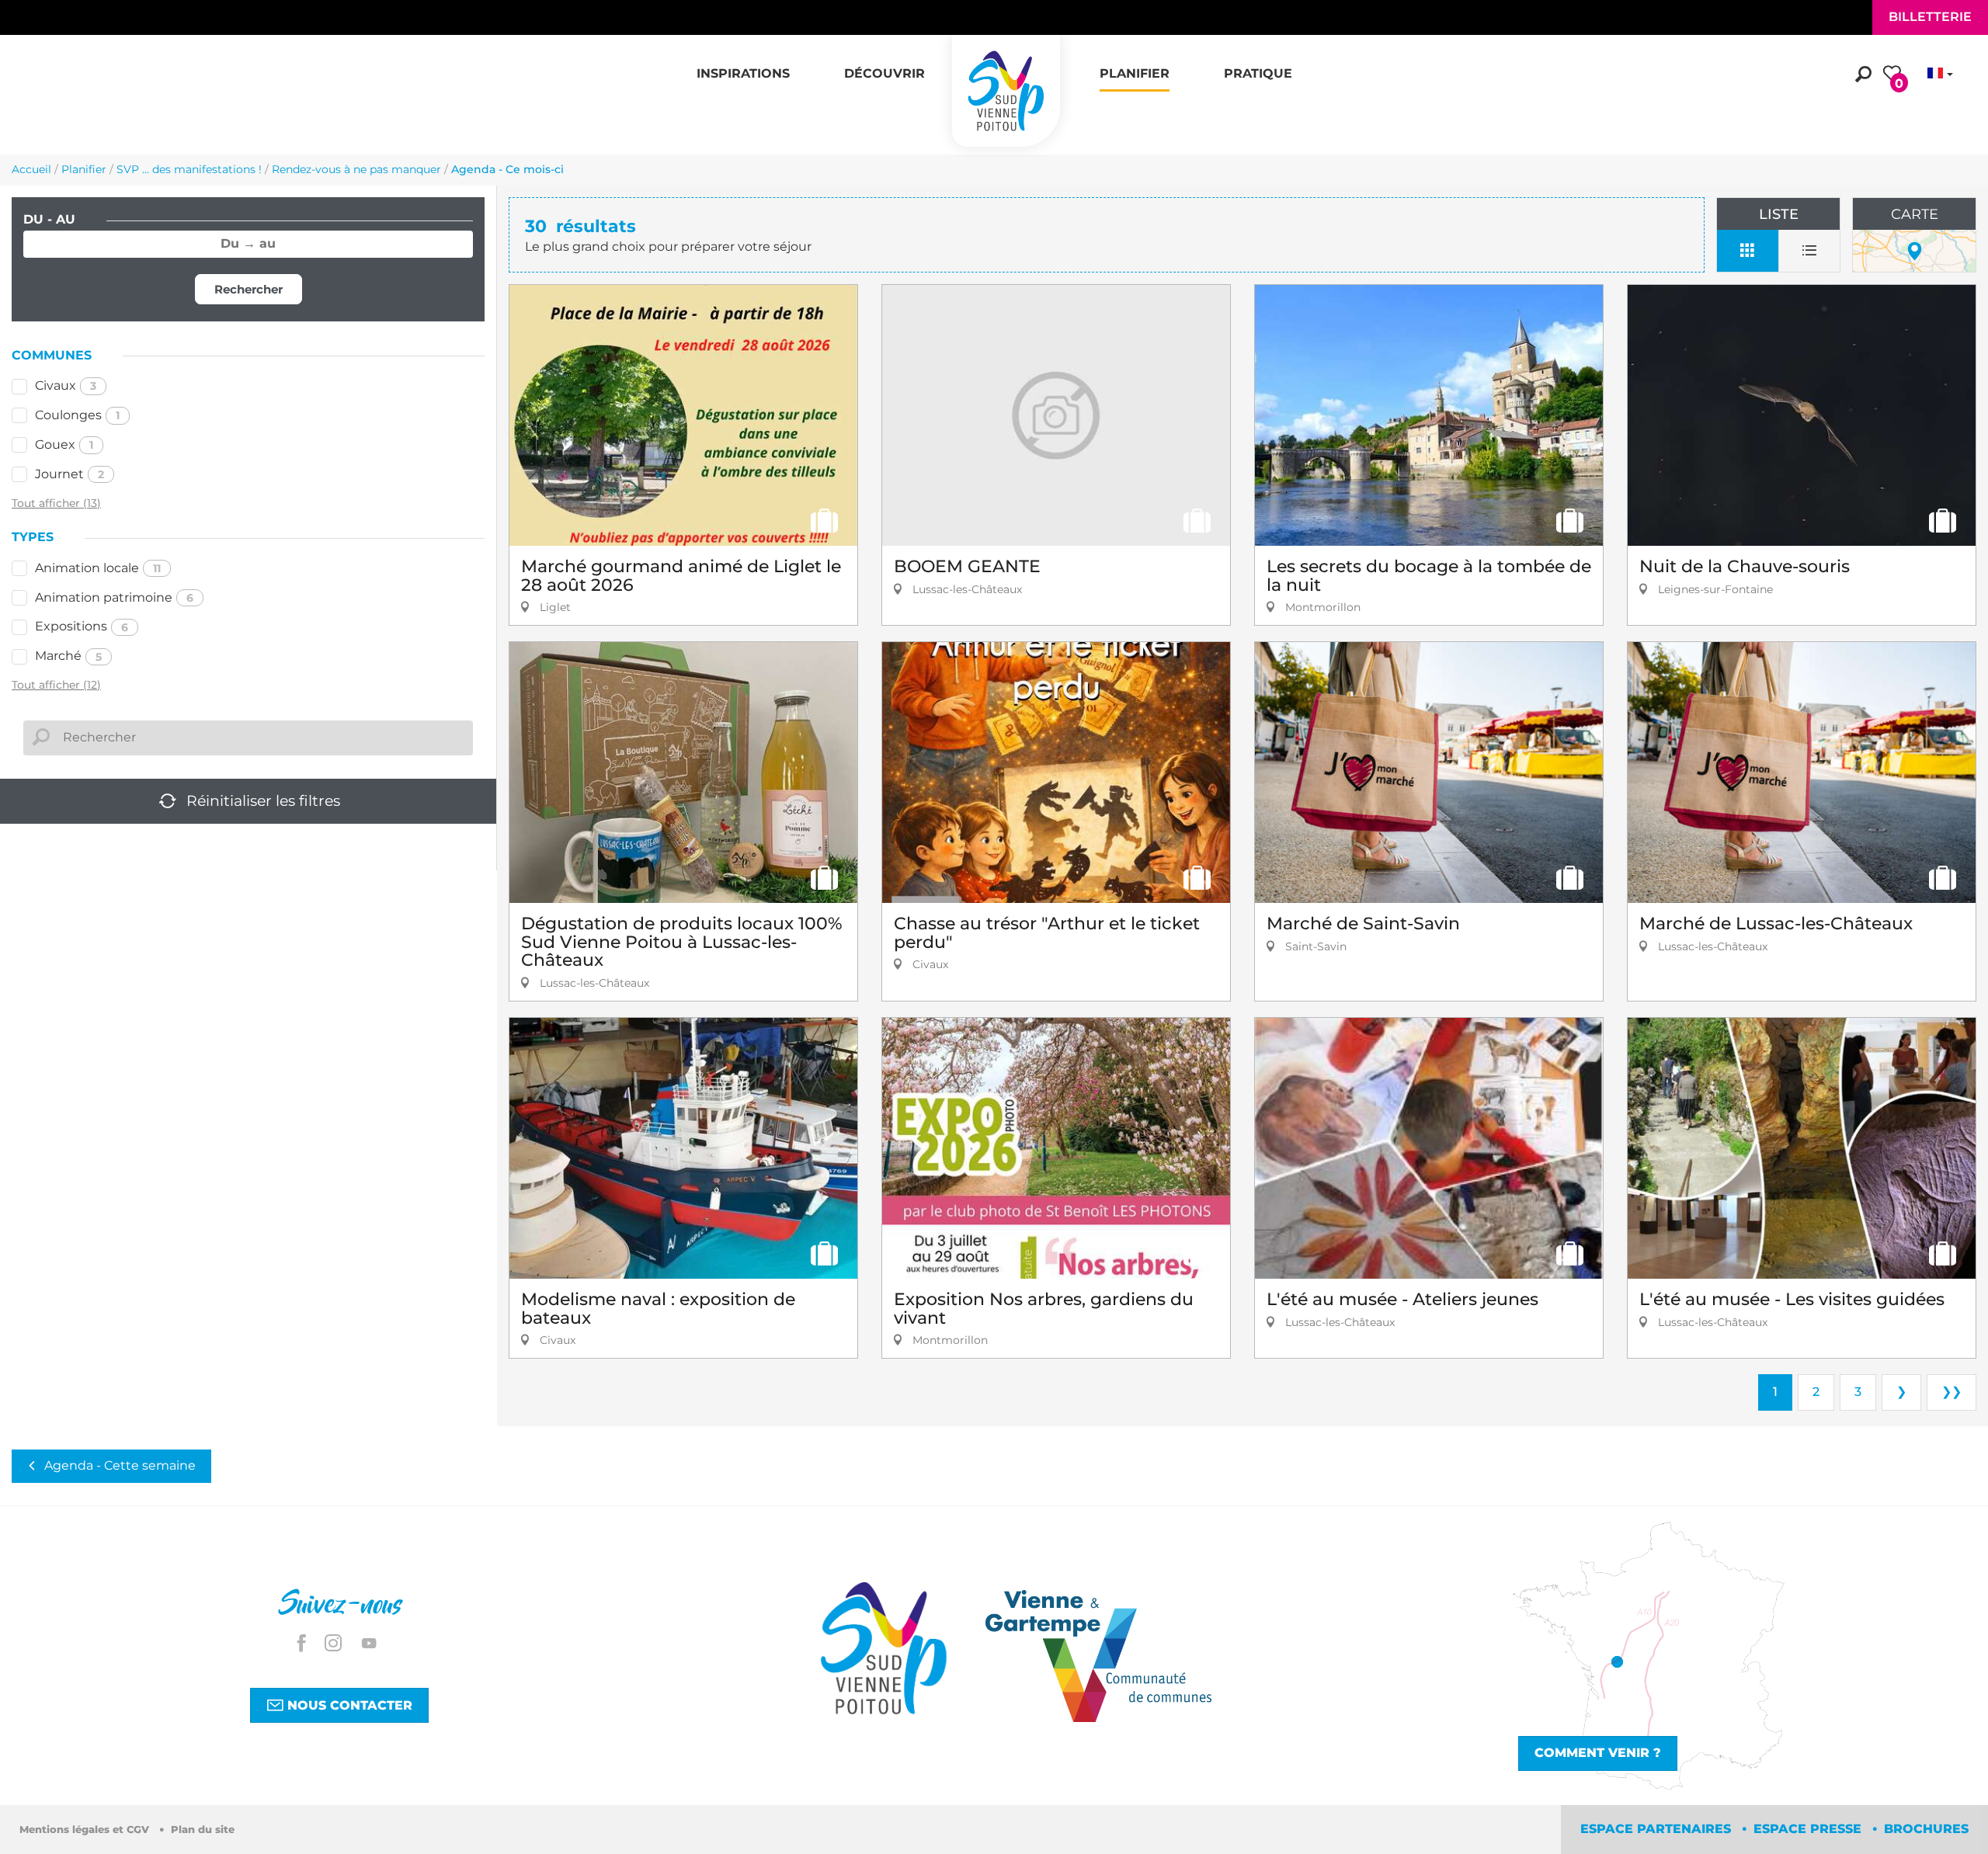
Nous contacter (348, 1705)
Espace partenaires (1658, 1829)
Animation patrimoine (114, 597)
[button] (743, 65)
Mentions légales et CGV (86, 1830)
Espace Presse (1809, 1829)
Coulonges (77, 415)
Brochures (1926, 1829)
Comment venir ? (1598, 1753)
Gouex (64, 444)
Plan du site (203, 1830)
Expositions (82, 626)
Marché (68, 656)
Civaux (66, 385)
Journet (70, 474)
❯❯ (1952, 1392)
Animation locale (98, 568)
